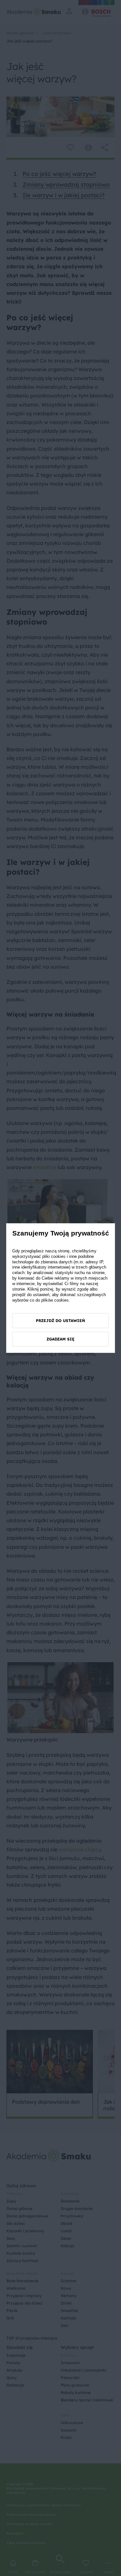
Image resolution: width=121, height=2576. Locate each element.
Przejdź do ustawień (60, 1321)
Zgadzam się (60, 1339)
